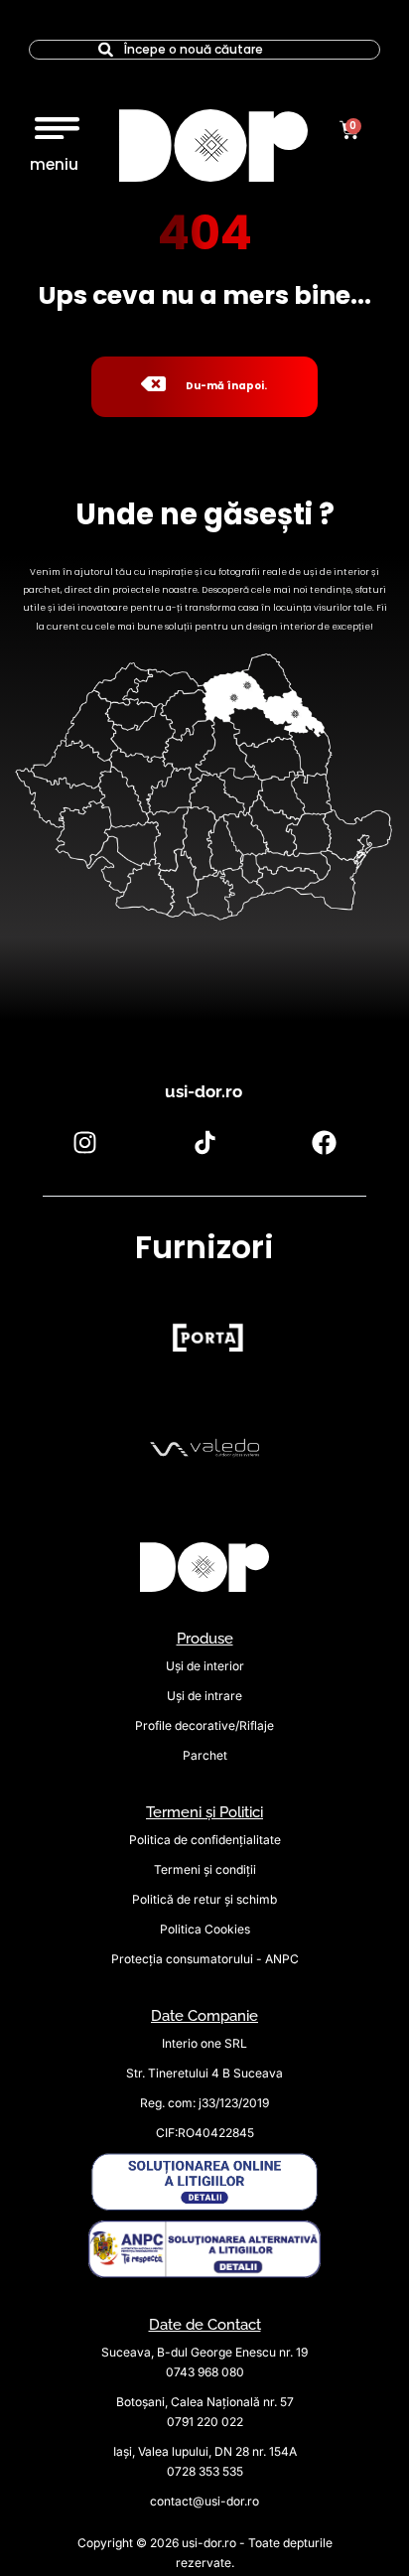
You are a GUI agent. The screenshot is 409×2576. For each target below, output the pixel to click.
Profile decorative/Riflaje (204, 1725)
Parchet (205, 1755)
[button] (57, 123)
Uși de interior (205, 1666)
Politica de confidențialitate (205, 1840)
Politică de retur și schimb (204, 1899)
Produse (205, 1639)
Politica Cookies (205, 1929)
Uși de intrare (204, 1696)
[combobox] (204, 50)
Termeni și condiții (205, 1869)
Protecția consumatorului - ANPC (205, 1959)
